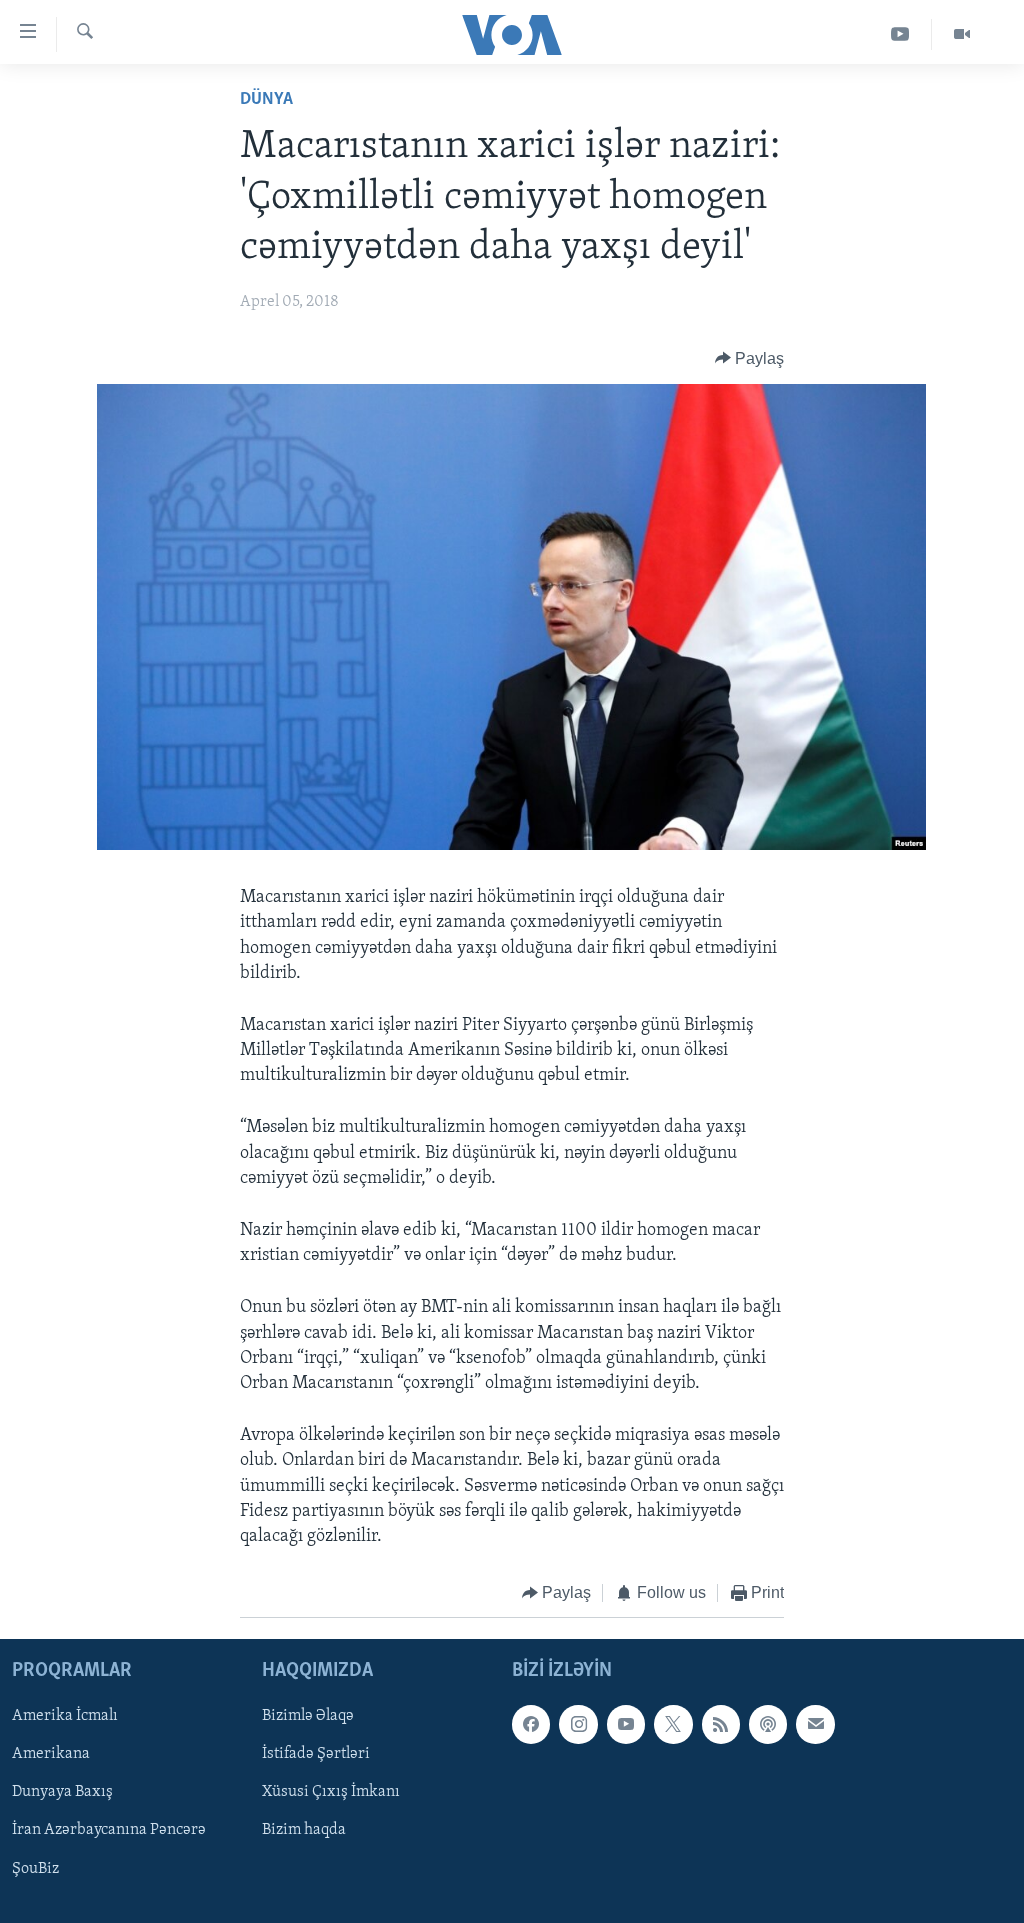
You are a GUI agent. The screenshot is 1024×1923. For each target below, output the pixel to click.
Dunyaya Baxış (62, 1792)
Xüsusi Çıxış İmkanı (331, 1792)
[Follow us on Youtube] (626, 1724)
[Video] (962, 34)
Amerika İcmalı (65, 1716)
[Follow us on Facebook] (531, 1724)
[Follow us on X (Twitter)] (673, 1724)
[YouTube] (900, 34)
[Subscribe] (815, 1724)
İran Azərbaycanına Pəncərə (109, 1830)
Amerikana (51, 1754)
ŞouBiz (35, 1868)
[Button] (750, 359)
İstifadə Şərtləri (316, 1754)
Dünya (266, 100)
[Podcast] (768, 1724)
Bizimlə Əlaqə (308, 1716)
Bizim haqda (304, 1830)
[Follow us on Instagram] (578, 1724)
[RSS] (721, 1724)
